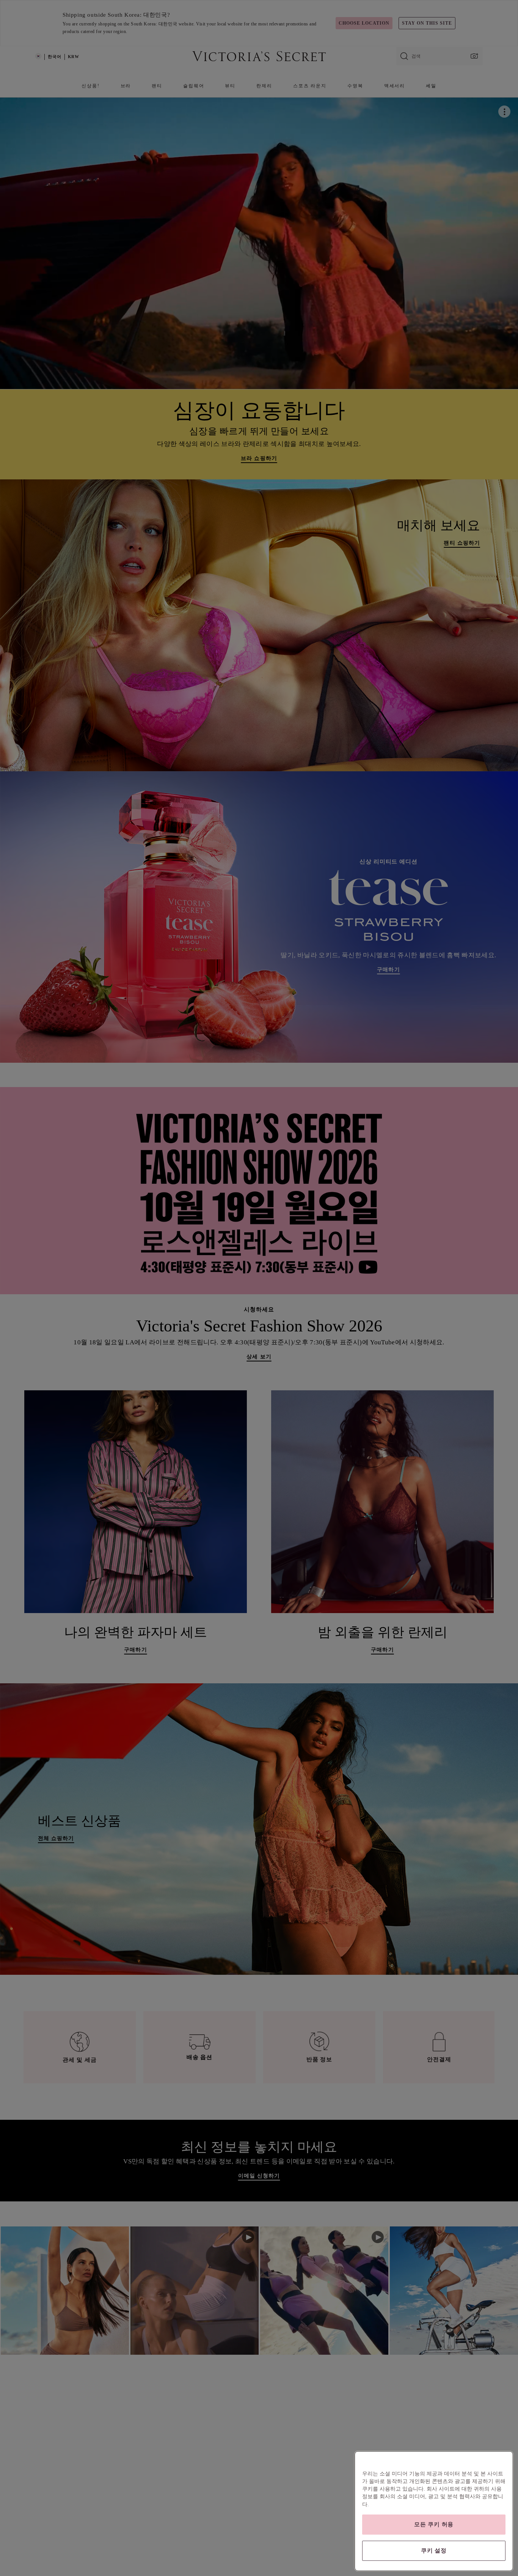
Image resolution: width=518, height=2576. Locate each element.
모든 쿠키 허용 (434, 2524)
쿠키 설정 (434, 2551)
